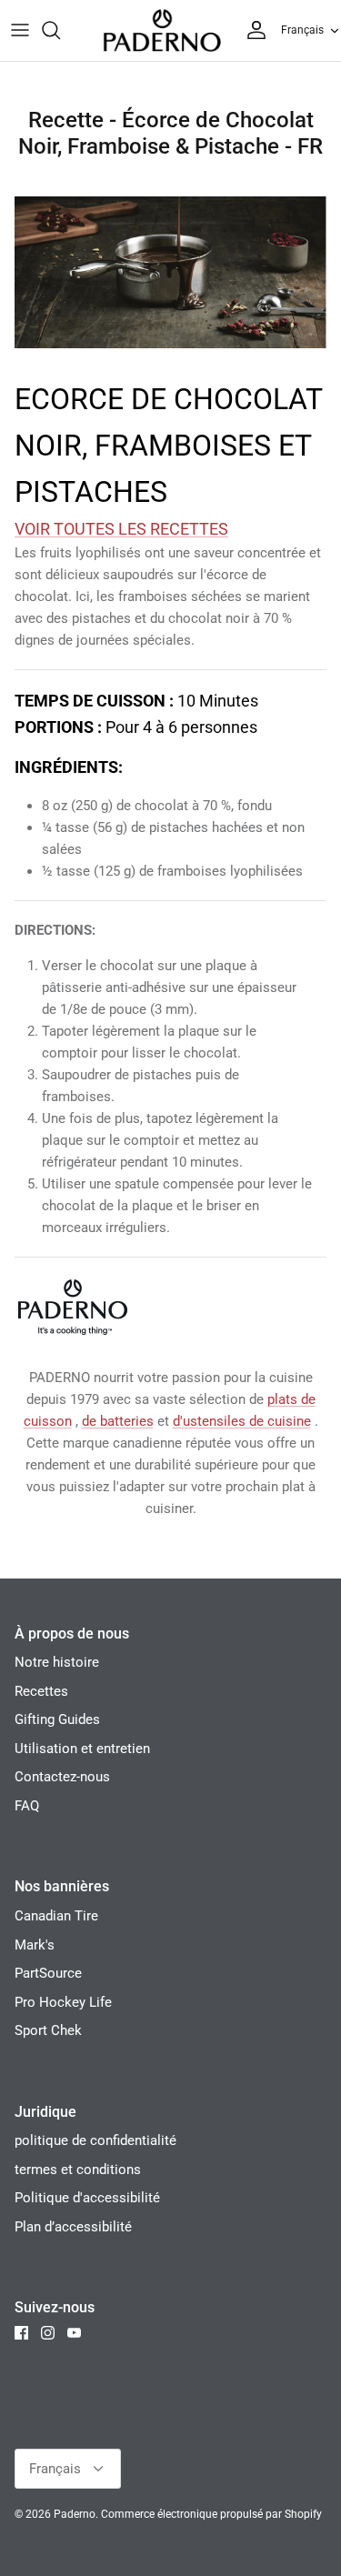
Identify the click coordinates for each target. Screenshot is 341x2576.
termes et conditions (78, 2170)
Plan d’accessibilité (73, 2227)
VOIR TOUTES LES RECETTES (121, 529)
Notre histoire (57, 1662)
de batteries (118, 1421)
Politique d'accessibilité (87, 2198)
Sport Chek (48, 2030)
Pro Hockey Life (63, 2002)
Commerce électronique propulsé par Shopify (211, 2514)
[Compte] (252, 30)
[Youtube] (74, 2333)
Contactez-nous (62, 1777)
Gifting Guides (57, 1719)
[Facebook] (21, 2333)
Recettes (41, 1691)
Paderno (75, 2514)
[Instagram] (48, 2333)
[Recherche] (60, 30)
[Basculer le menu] (20, 30)
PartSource (48, 1973)
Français (302, 30)
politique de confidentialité (95, 2140)
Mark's (35, 1945)
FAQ (27, 1806)
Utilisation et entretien (82, 1749)
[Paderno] (162, 30)
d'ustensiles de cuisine (242, 1421)
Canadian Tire (56, 1916)
